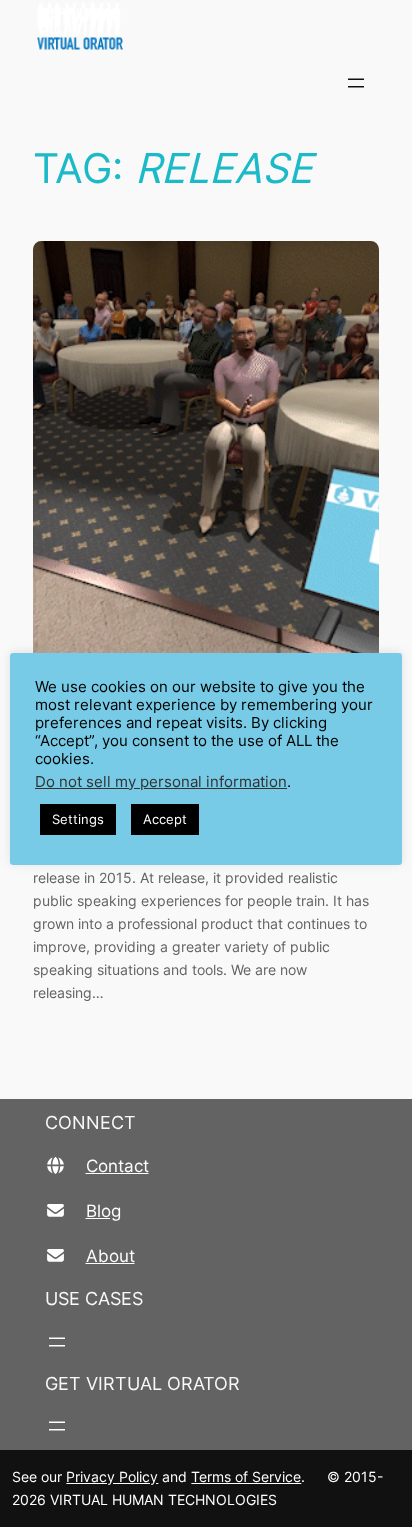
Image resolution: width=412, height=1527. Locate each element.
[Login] (403, 83)
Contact (117, 1166)
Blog (103, 1211)
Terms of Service (246, 1476)
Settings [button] (78, 819)
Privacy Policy (112, 1476)
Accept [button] (165, 819)
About (110, 1256)
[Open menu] (356, 83)
